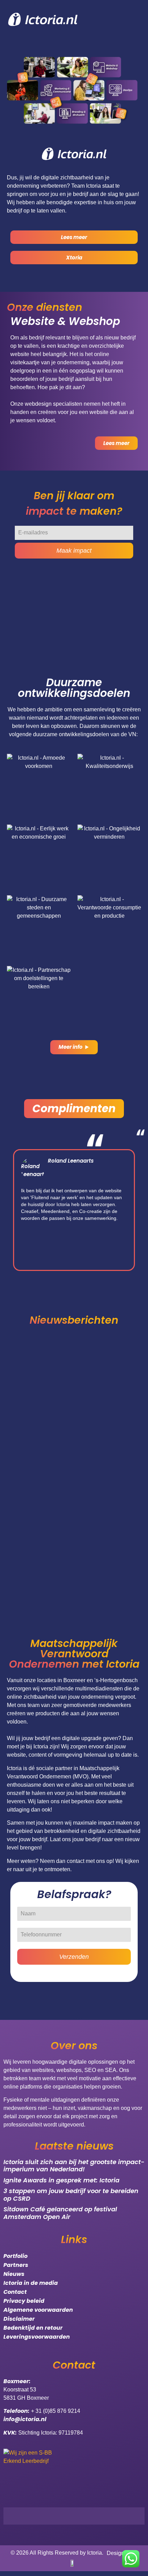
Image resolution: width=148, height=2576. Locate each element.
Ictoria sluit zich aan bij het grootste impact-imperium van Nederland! (74, 2166)
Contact (15, 2292)
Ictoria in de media (31, 2283)
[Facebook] (84, 2516)
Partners (16, 2265)
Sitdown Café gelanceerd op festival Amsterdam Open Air (60, 2213)
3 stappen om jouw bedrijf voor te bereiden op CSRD (71, 2195)
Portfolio (15, 2256)
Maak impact (74, 551)
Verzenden (74, 1957)
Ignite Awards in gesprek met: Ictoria (61, 2180)
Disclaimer (19, 2319)
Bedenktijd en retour (33, 2328)
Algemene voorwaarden (38, 2310)
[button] (10, 1210)
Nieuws (14, 2274)
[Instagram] (102, 2516)
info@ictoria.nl (25, 2419)
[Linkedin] (136, 2516)
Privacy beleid (24, 2301)
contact (76, 1861)
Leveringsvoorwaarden (37, 2337)
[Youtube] (119, 2516)
